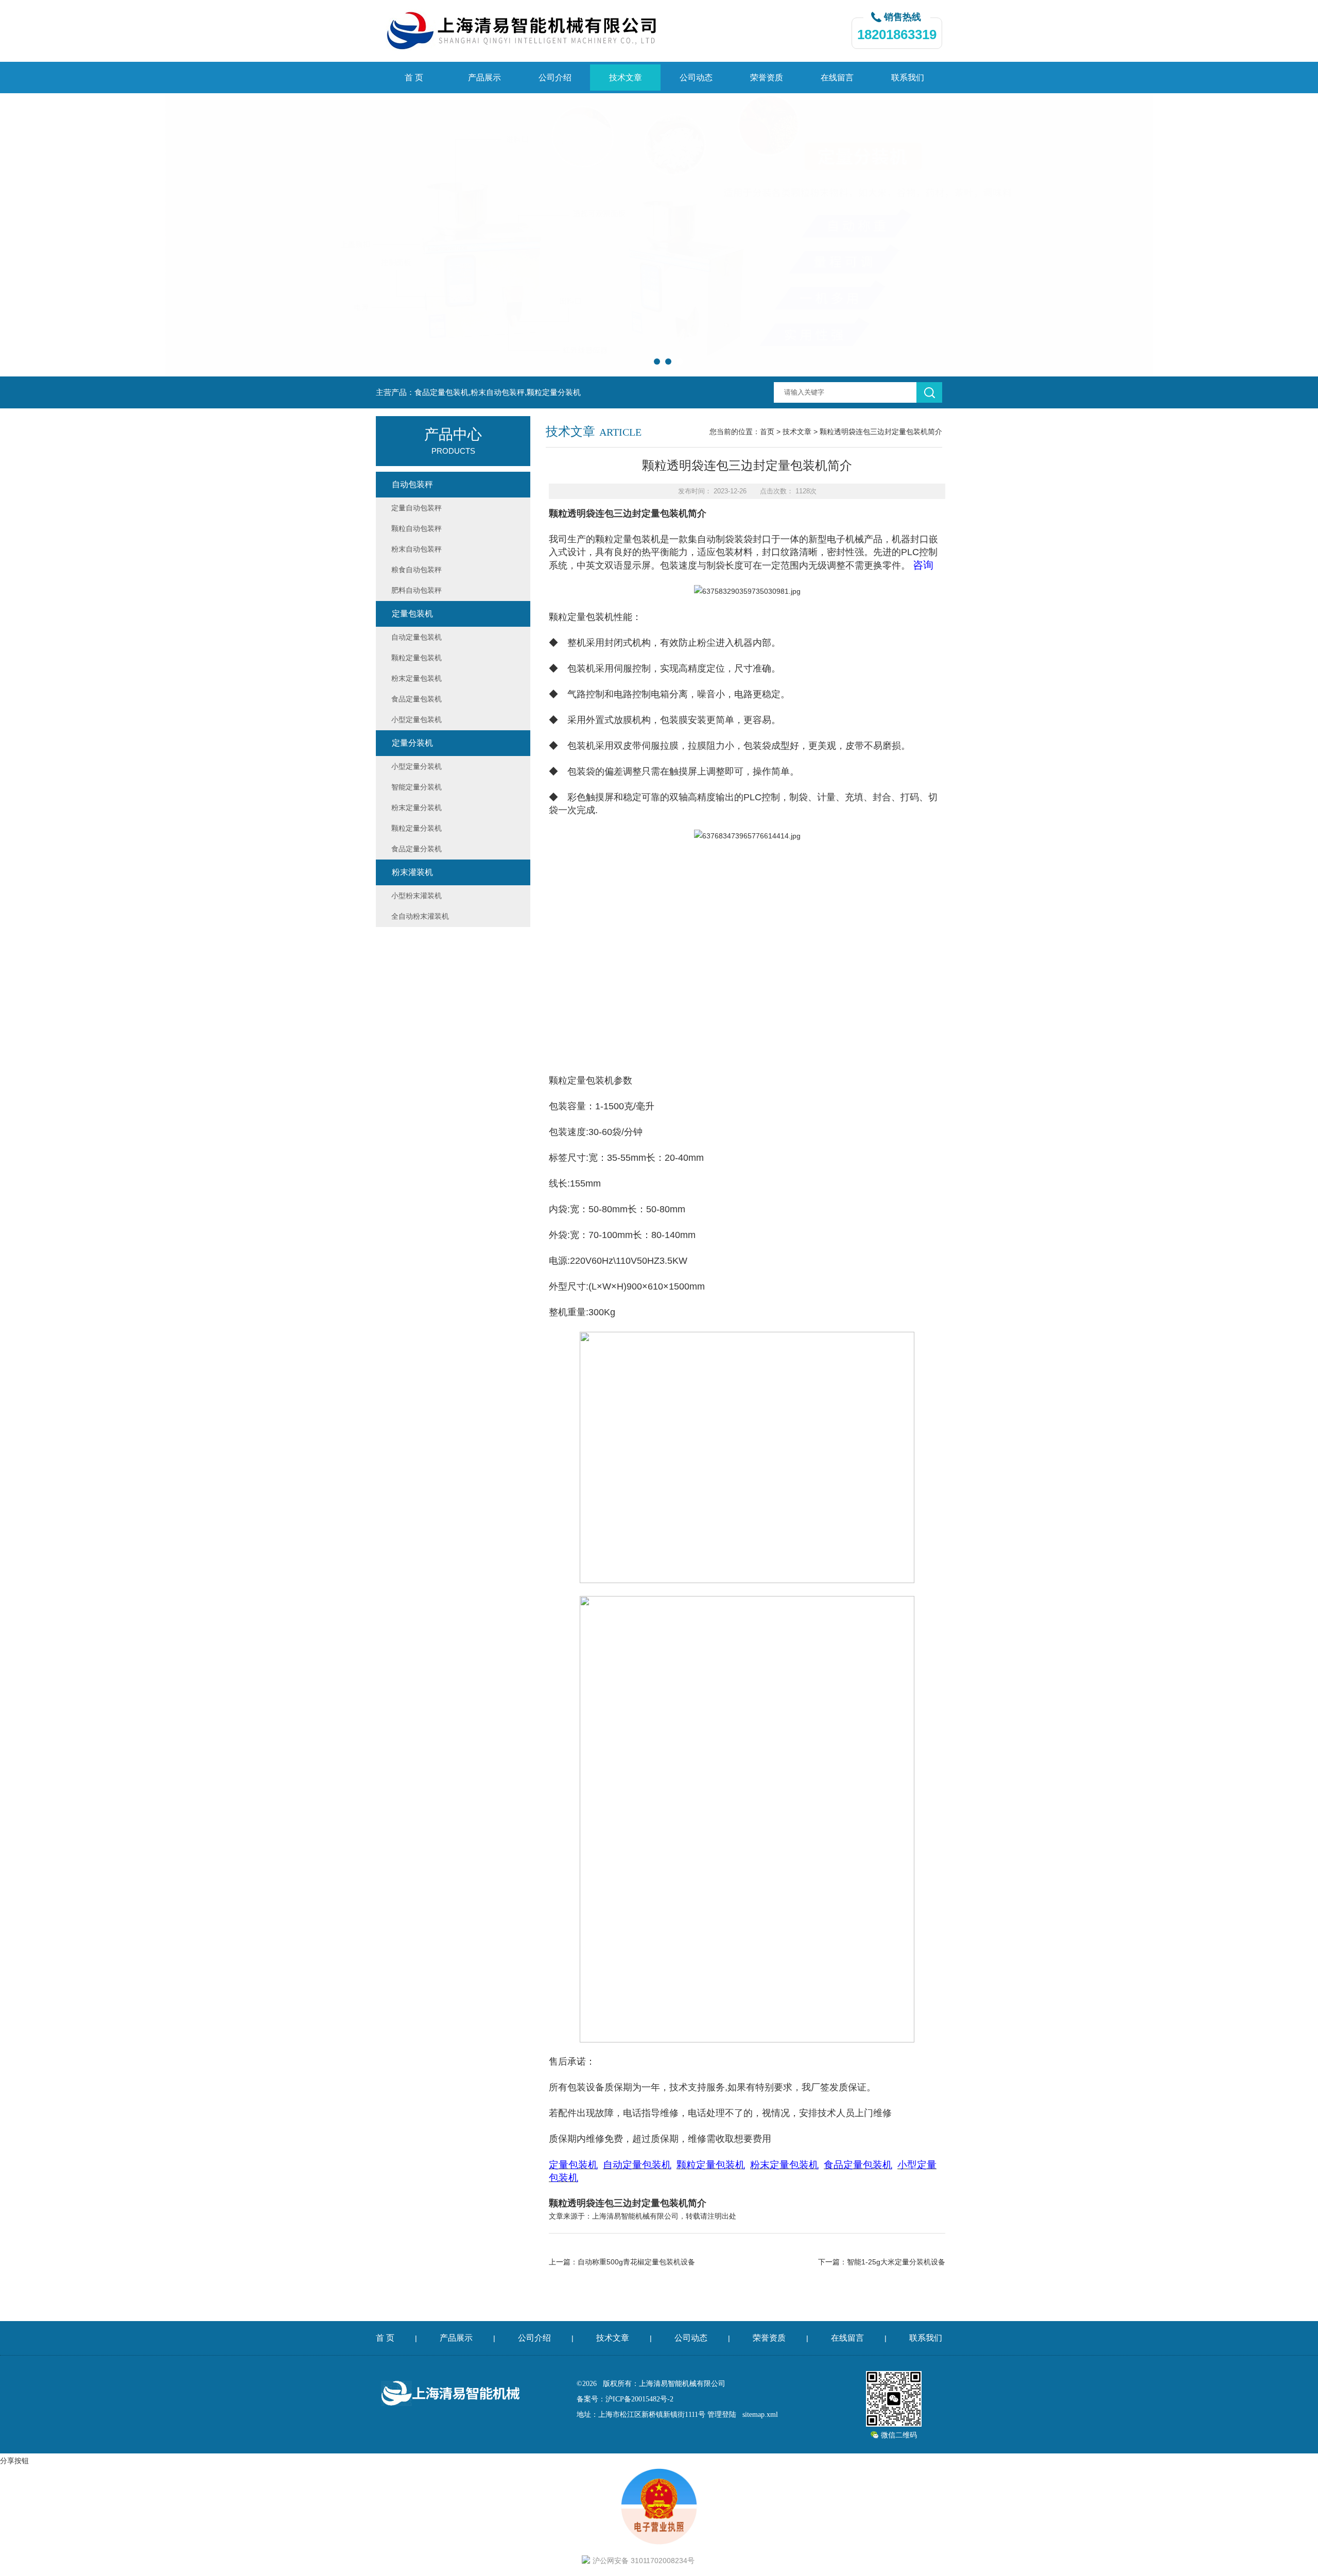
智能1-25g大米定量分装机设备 (896, 2262)
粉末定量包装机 (417, 678)
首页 (767, 432)
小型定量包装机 (417, 719)
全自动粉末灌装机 (420, 916)
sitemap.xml (760, 2415)
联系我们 (908, 78)
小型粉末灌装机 (417, 896)
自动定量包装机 (417, 637)
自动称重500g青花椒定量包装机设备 (636, 2262)
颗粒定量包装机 (628, 539)
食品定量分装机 (417, 849)
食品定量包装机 (417, 699)
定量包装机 (412, 614)
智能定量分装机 (417, 787)
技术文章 (626, 78)
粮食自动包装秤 (417, 570)
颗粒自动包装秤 (417, 528)
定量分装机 (412, 743)
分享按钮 (14, 2461)
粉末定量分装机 (417, 808)
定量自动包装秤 (417, 508)
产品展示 (484, 78)
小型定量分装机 (417, 766)
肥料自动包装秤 (417, 590)
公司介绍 (555, 78)
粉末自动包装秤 (417, 549)
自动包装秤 (412, 484)
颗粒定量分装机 (417, 828)
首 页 (414, 78)
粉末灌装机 (412, 872)
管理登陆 (722, 2415)
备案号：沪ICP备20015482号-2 (625, 2399)
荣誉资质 (767, 78)
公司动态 (696, 78)
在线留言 (837, 78)
